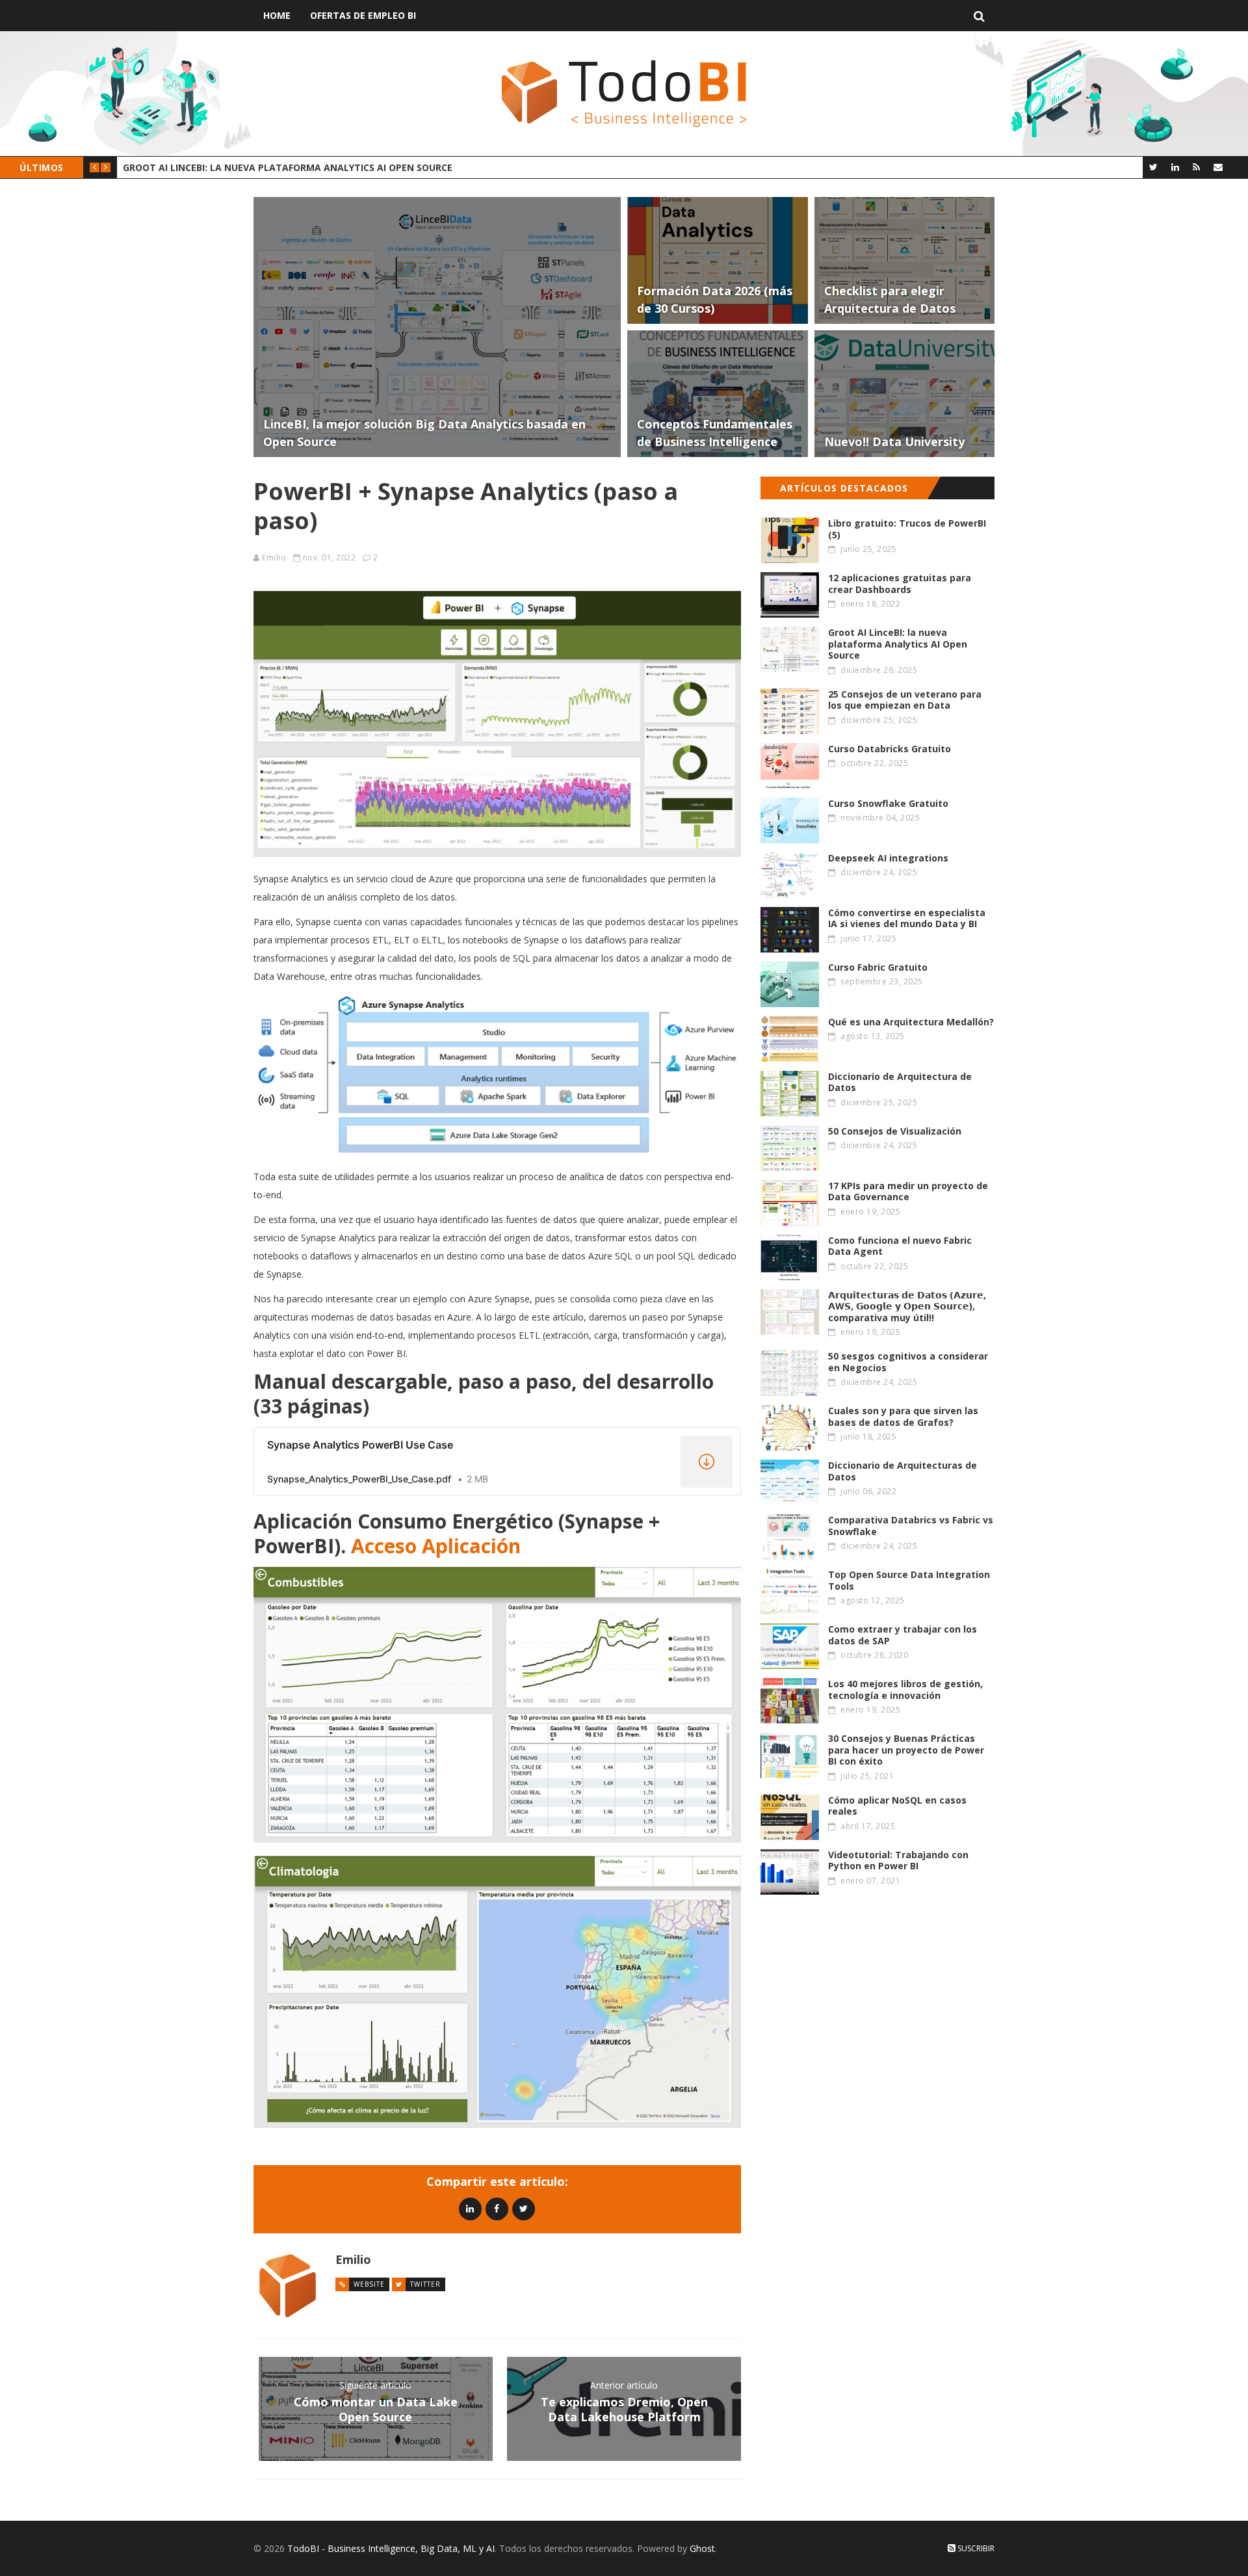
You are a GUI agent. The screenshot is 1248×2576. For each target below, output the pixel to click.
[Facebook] (497, 2208)
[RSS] (1196, 167)
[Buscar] (979, 16)
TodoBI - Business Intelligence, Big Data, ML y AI (391, 2548)
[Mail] (1218, 167)
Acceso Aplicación (436, 1546)
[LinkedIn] (1175, 167)
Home (277, 15)
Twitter (425, 2284)
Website (369, 2284)
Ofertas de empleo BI (363, 15)
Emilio (274, 558)
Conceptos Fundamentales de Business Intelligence (256, 167)
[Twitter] (1153, 167)
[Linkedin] (470, 2208)
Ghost (702, 2548)
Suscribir (975, 2548)
